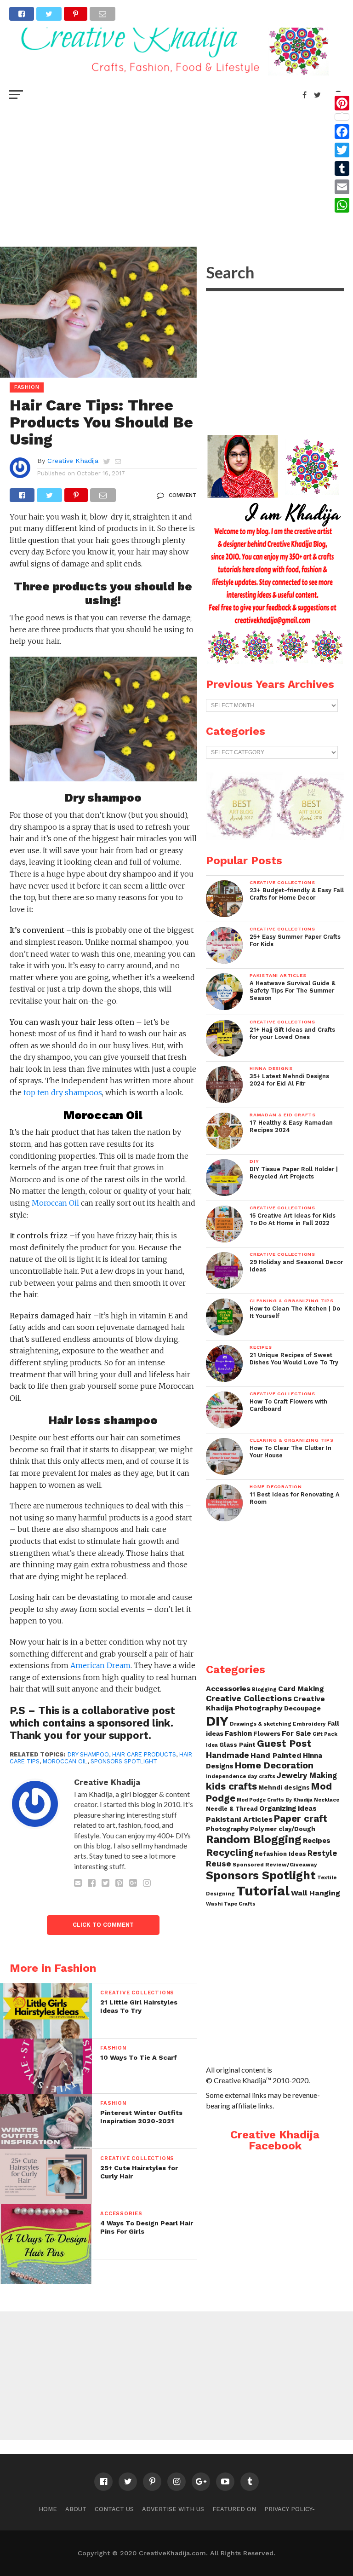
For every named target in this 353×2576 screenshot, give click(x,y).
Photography (227, 1829)
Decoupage (302, 1708)
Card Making (301, 1689)
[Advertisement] (176, 173)
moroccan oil (65, 1761)
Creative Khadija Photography (265, 1703)
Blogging (264, 1689)
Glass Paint (237, 1745)
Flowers (267, 1733)
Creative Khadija (73, 461)
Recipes (317, 1841)
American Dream (100, 1665)
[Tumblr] (342, 168)
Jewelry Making (307, 1776)
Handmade (228, 1755)
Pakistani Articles (239, 1819)
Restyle (322, 1853)
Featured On (234, 2509)
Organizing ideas (288, 1808)
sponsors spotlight (124, 1761)
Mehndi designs (284, 1788)
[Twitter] (342, 150)
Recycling (230, 1852)
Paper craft (301, 1819)
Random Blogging (254, 1839)
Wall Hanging (316, 1893)
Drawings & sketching (261, 1724)
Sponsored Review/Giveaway (275, 1865)
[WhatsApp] (342, 205)
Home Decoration (274, 1765)
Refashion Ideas (280, 1854)
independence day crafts (241, 1776)
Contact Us (114, 2509)
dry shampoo (88, 1754)
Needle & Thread (232, 1809)
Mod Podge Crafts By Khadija (275, 1800)
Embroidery (309, 1724)
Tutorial (263, 1891)
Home (48, 2509)
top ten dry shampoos (63, 1092)
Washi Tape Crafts (231, 1904)
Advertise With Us (173, 2509)
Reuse (219, 1863)
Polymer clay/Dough (283, 1829)
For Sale (296, 1733)
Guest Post (284, 1743)
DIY (217, 1721)
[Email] (342, 187)
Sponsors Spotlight (261, 1875)
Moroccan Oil (56, 1203)
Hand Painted (276, 1755)
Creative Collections (249, 1698)
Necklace (327, 1800)
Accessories (228, 1689)
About (76, 2509)
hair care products (144, 1754)
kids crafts (231, 1786)
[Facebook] (342, 132)
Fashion (238, 1733)
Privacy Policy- (290, 2509)
